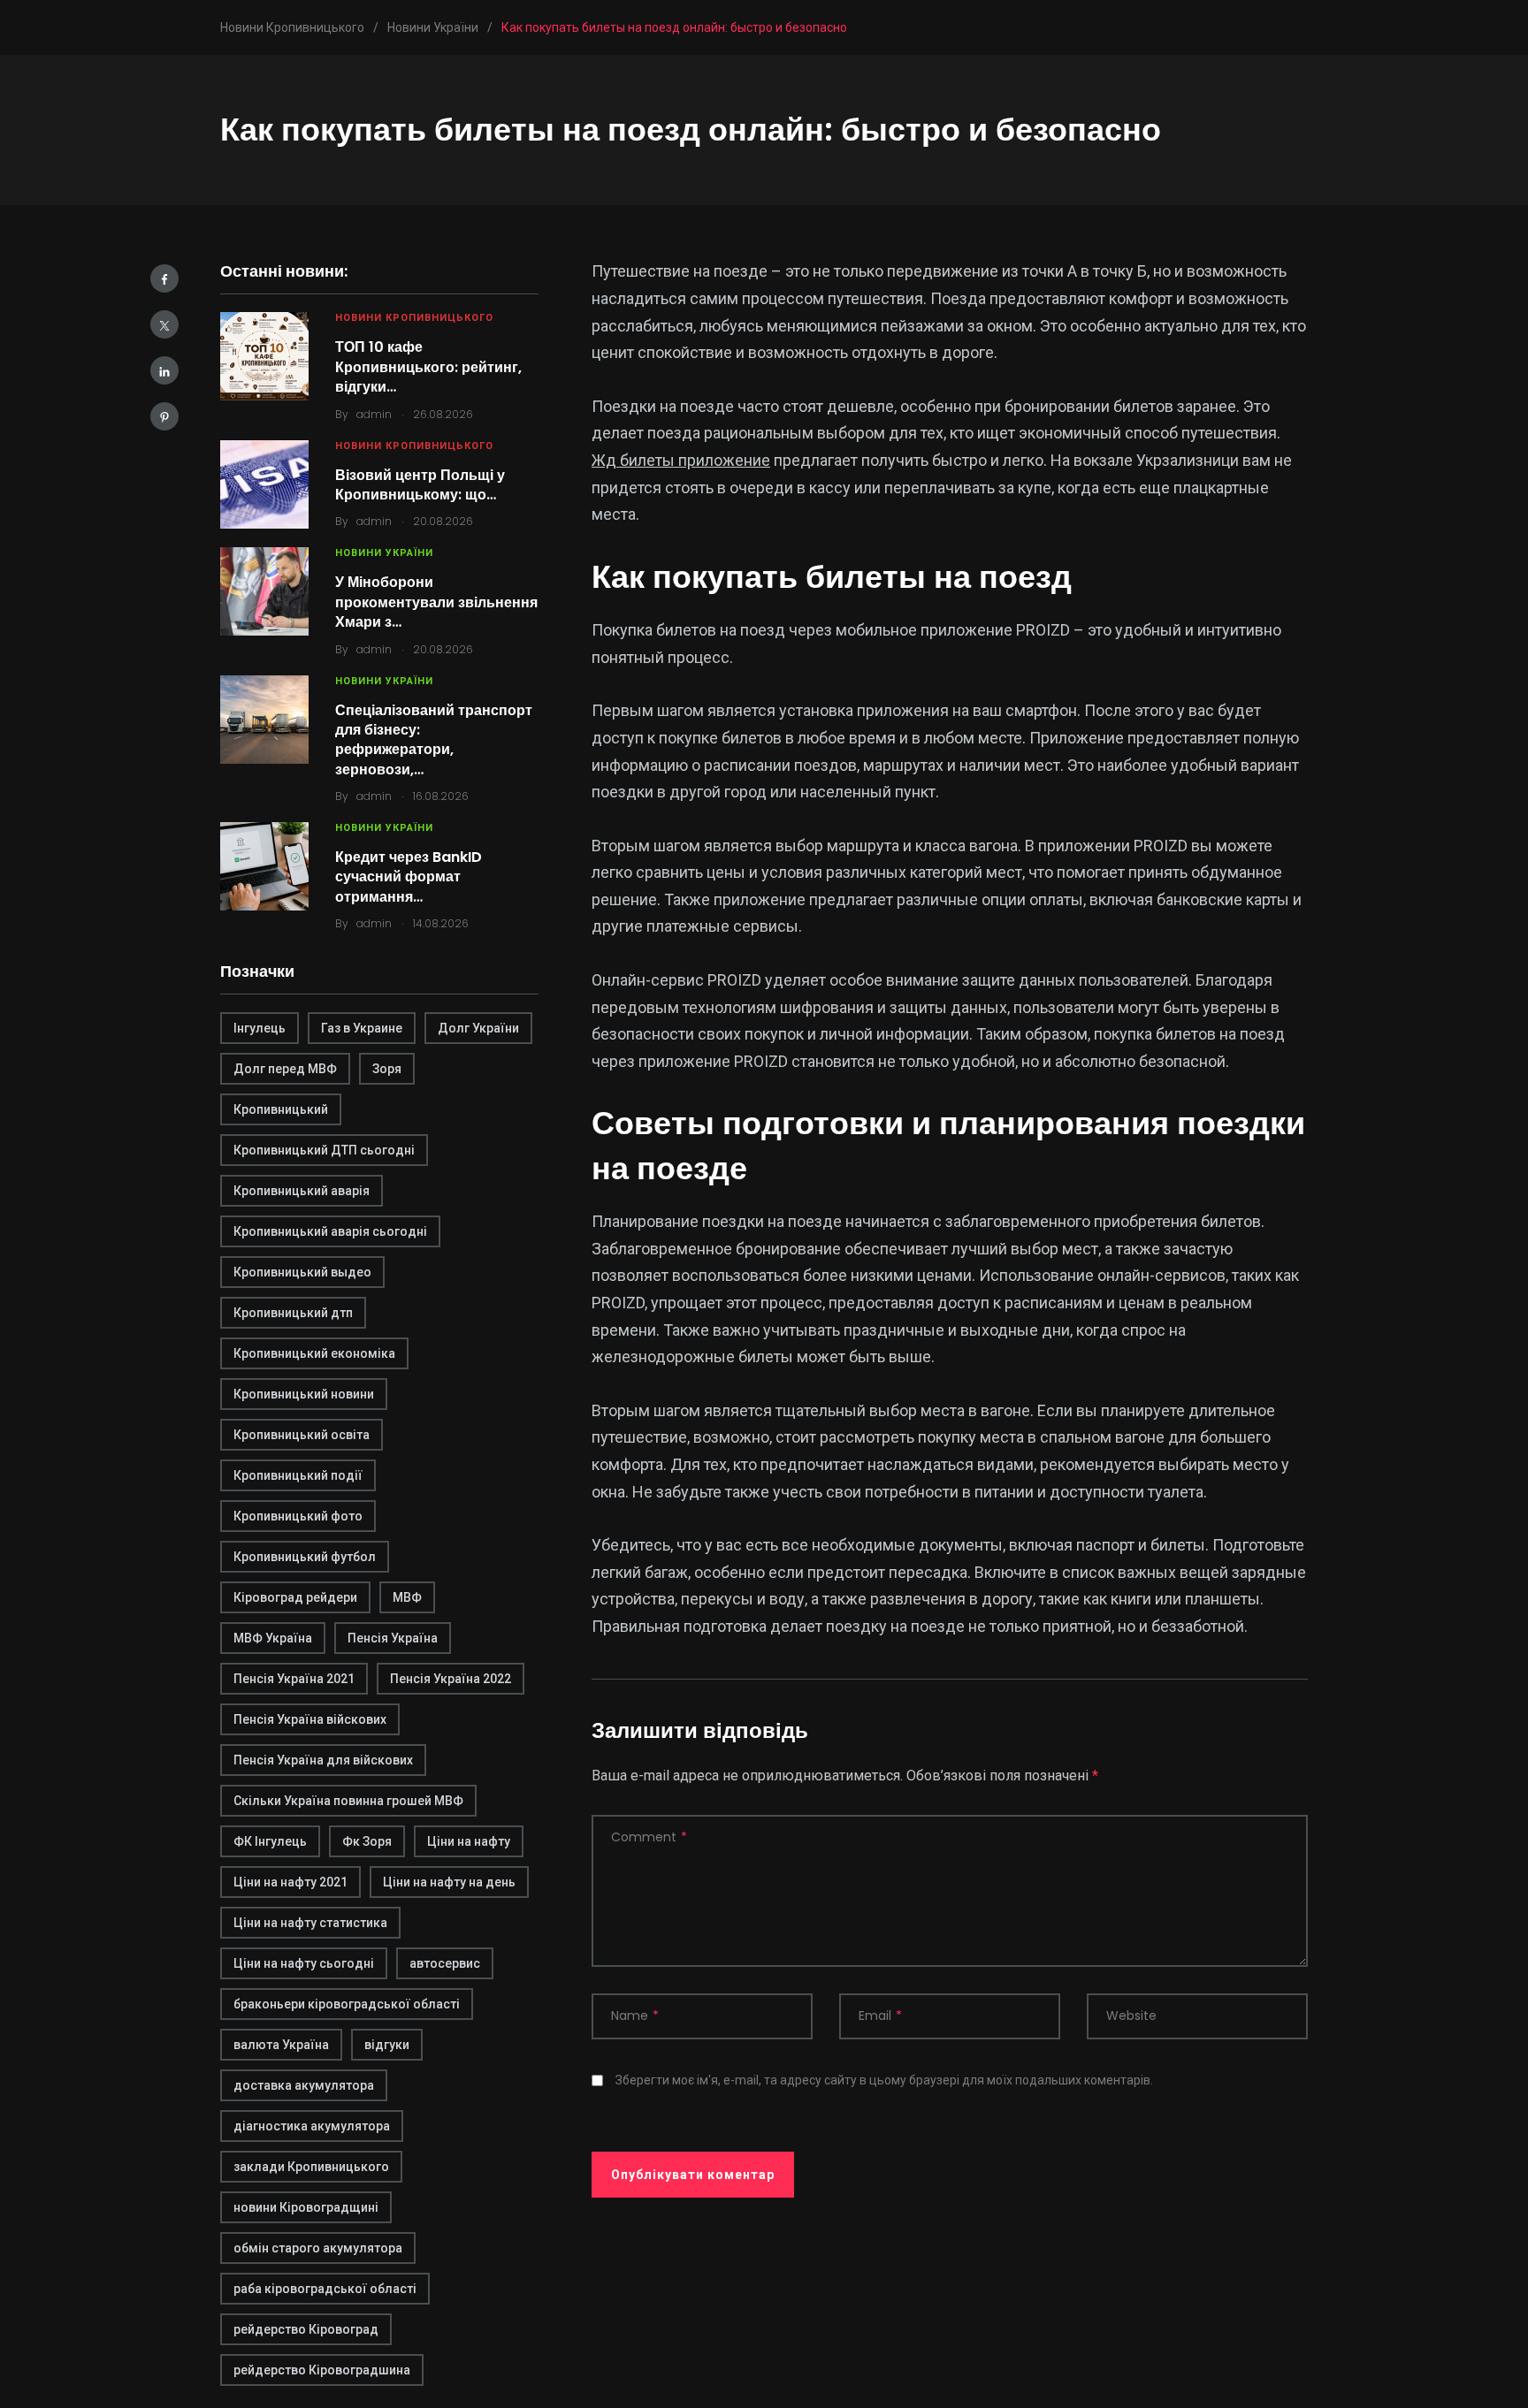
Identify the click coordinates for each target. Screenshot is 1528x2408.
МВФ (407, 1597)
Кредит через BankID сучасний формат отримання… (409, 877)
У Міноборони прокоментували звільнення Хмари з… (436, 602)
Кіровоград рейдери (295, 1597)
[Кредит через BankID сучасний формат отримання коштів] (264, 866)
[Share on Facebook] (164, 278)
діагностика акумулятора (312, 2126)
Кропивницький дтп (293, 1313)
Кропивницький (281, 1109)
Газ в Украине (362, 1028)
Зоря (387, 1069)
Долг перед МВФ (285, 1069)
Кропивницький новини (304, 1394)
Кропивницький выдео (302, 1272)
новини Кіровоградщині (306, 2207)
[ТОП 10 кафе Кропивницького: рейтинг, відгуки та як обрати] (264, 356)
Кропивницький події (298, 1475)
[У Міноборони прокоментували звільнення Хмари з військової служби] (264, 591)
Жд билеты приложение (681, 460)
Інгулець (260, 1028)
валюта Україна (281, 2045)
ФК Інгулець (270, 1841)
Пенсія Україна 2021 (294, 1679)
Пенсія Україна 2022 (451, 1679)
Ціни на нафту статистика (310, 1923)
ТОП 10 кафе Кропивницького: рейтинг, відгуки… (428, 367)
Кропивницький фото (298, 1516)
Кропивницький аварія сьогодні (330, 1231)
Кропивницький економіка (314, 1353)
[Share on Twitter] (164, 324)
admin (374, 414)
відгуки (387, 2045)
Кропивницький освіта (302, 1435)
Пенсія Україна (393, 1638)
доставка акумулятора (304, 2085)
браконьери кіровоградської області (347, 2004)
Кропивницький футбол (305, 1557)
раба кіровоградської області (325, 2289)
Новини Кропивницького (414, 318)
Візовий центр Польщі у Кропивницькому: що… (420, 485)
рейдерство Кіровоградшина (322, 2370)
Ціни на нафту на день (449, 1882)
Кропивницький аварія (302, 1191)
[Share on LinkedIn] (164, 370)
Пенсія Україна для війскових (323, 1760)
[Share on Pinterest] (164, 416)
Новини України (384, 553)
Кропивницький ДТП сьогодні (324, 1150)
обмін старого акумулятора (318, 2248)
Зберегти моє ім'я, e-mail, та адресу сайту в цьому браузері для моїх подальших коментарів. (884, 2080)
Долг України (478, 1028)
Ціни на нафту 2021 (290, 1882)
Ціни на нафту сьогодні (304, 1963)
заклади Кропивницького (311, 2167)
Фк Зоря (367, 1841)
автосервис (445, 1963)
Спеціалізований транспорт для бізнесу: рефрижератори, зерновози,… (434, 740)
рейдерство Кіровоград (306, 2329)
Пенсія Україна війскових (310, 1719)
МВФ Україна (273, 1638)
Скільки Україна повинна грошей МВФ (348, 1801)
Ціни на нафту (469, 1841)
